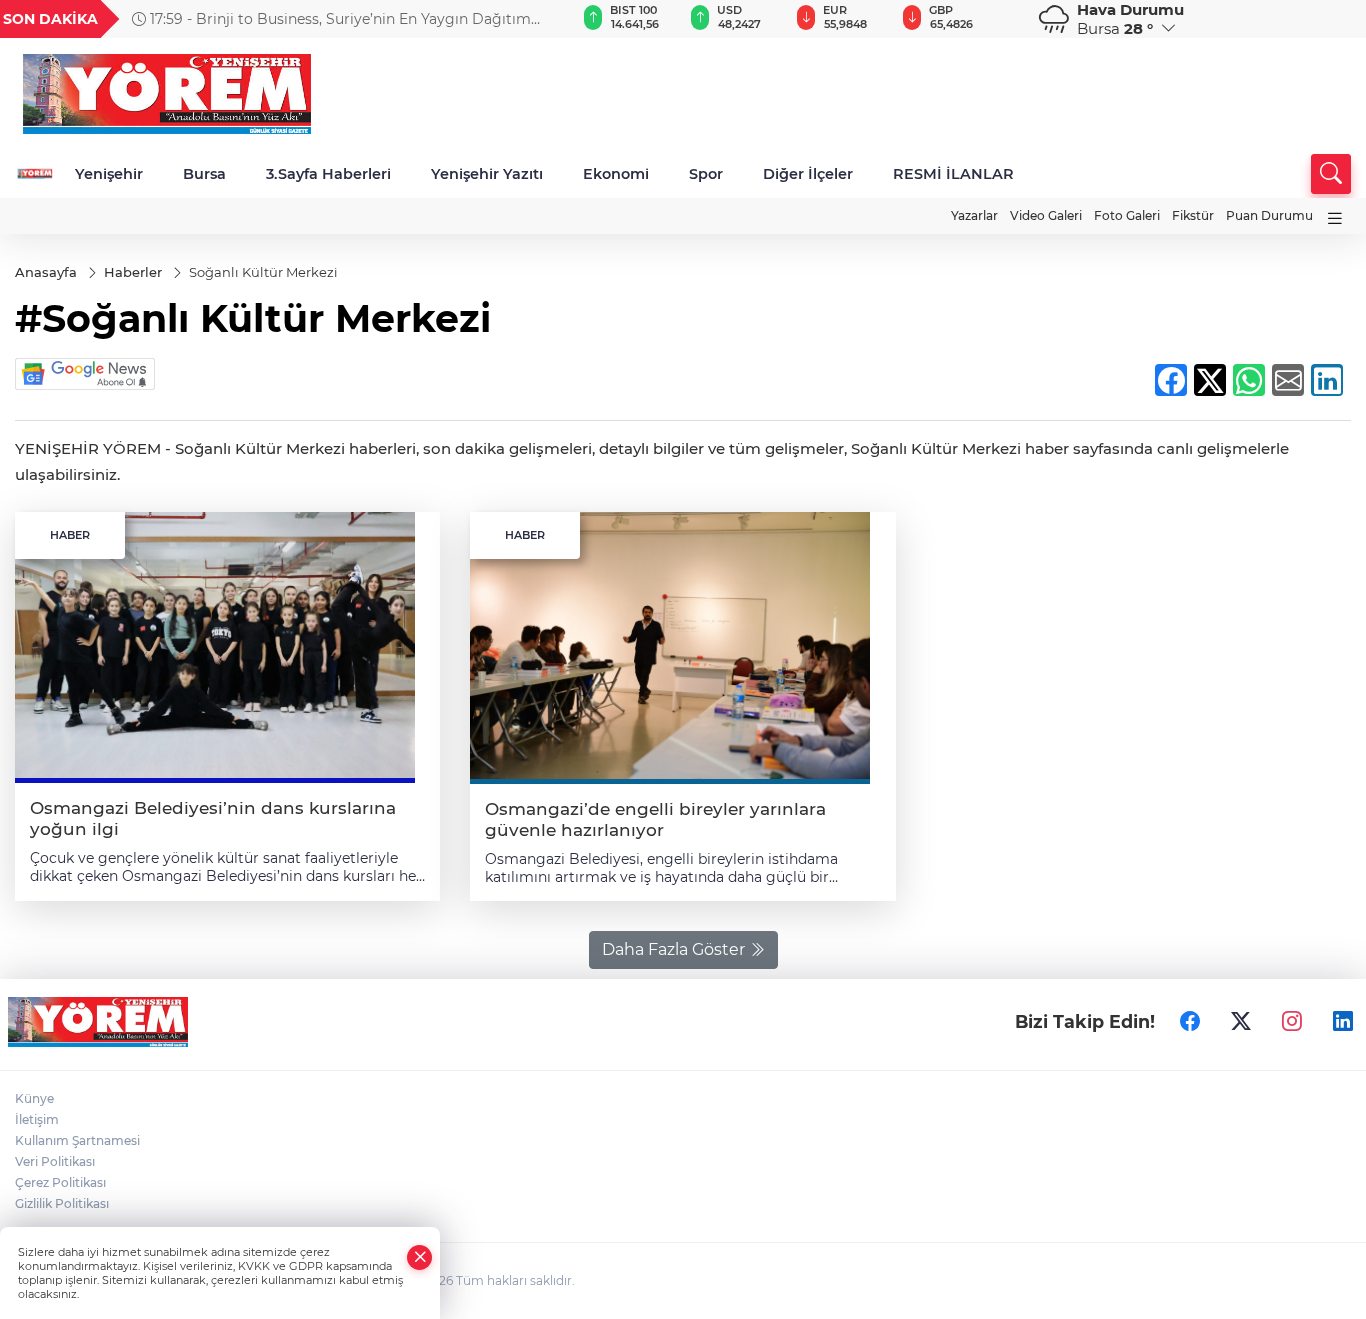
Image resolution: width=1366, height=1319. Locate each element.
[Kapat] (420, 1257)
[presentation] (528, 19)
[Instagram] (1292, 1022)
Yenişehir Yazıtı (487, 174)
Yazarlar (974, 215)
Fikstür (1193, 215)
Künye (34, 1098)
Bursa (204, 174)
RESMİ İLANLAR (953, 174)
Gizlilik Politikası (62, 1203)
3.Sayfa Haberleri (328, 174)
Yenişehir (109, 174)
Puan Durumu (1269, 215)
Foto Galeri (1127, 215)
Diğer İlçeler (808, 174)
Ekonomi (616, 174)
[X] (1241, 1022)
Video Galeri (1046, 215)
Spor (706, 174)
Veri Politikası (55, 1161)
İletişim (37, 1119)
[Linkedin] (1343, 1022)
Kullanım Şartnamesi (77, 1140)
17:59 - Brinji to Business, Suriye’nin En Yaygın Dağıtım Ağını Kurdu (331, 19)
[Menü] (1335, 218)
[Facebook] (1190, 1022)
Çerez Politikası (60, 1182)
